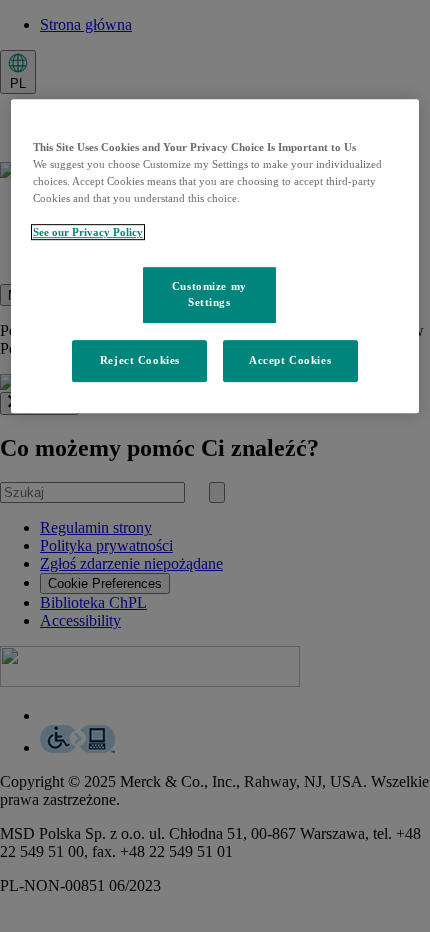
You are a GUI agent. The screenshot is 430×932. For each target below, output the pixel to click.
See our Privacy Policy (88, 232)
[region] (215, 256)
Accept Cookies (290, 360)
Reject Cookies (140, 360)
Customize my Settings (209, 294)
